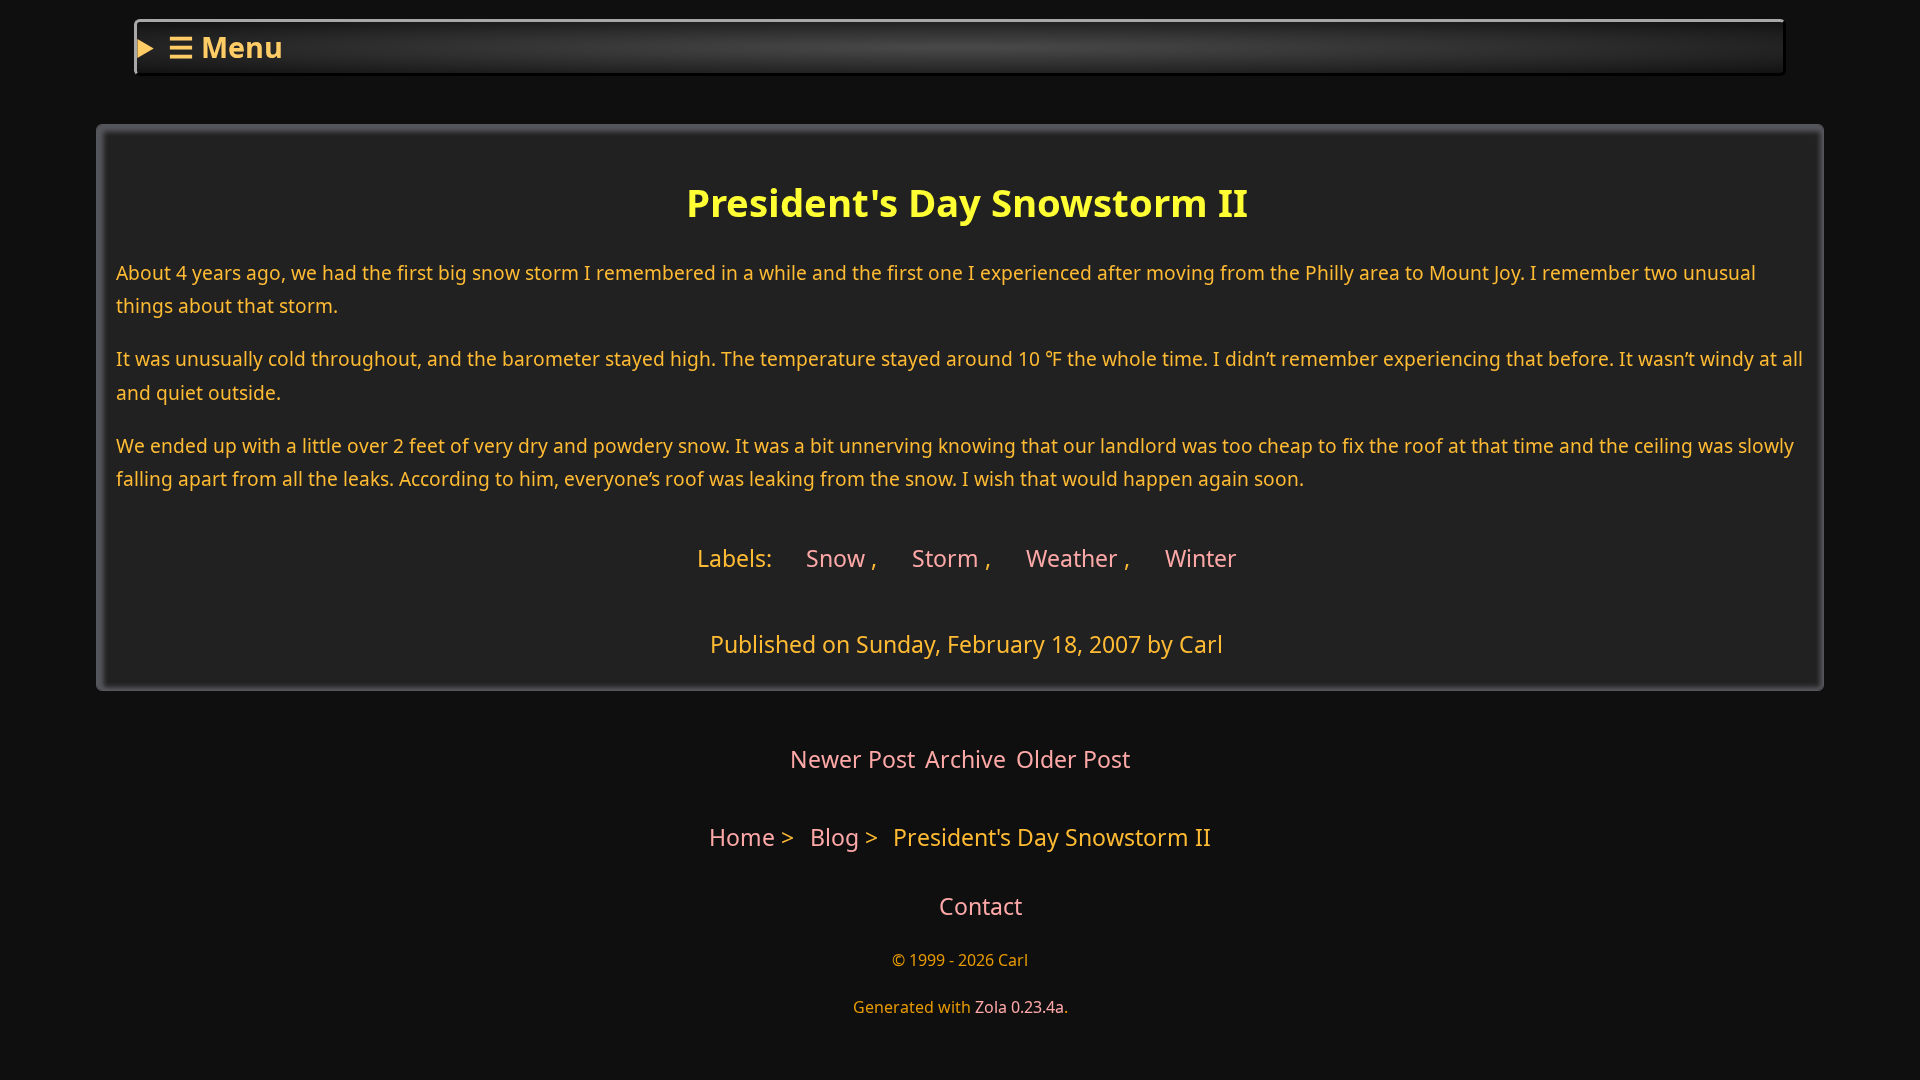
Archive (965, 759)
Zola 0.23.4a (1019, 1007)
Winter (1201, 558)
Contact (980, 906)
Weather (1072, 558)
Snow (832, 558)
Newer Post (852, 759)
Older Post (1073, 759)
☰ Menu (225, 46)
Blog (837, 837)
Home (742, 837)
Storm (945, 558)
